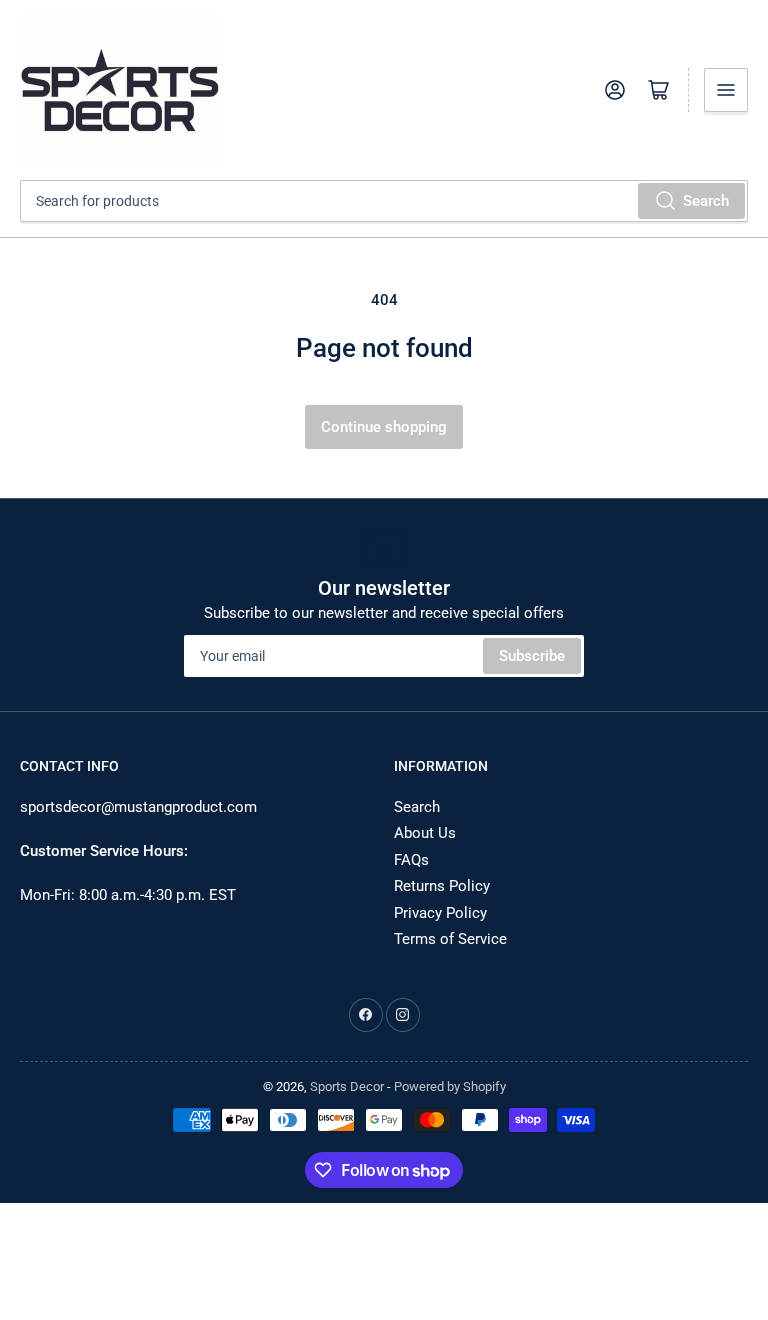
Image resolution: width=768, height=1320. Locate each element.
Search (706, 201)
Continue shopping (384, 427)
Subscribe (532, 656)
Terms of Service (450, 939)
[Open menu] (726, 90)
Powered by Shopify (450, 1086)
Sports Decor (347, 1086)
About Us (425, 833)
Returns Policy (442, 886)
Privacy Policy (440, 913)
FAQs (411, 860)
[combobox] (384, 201)
